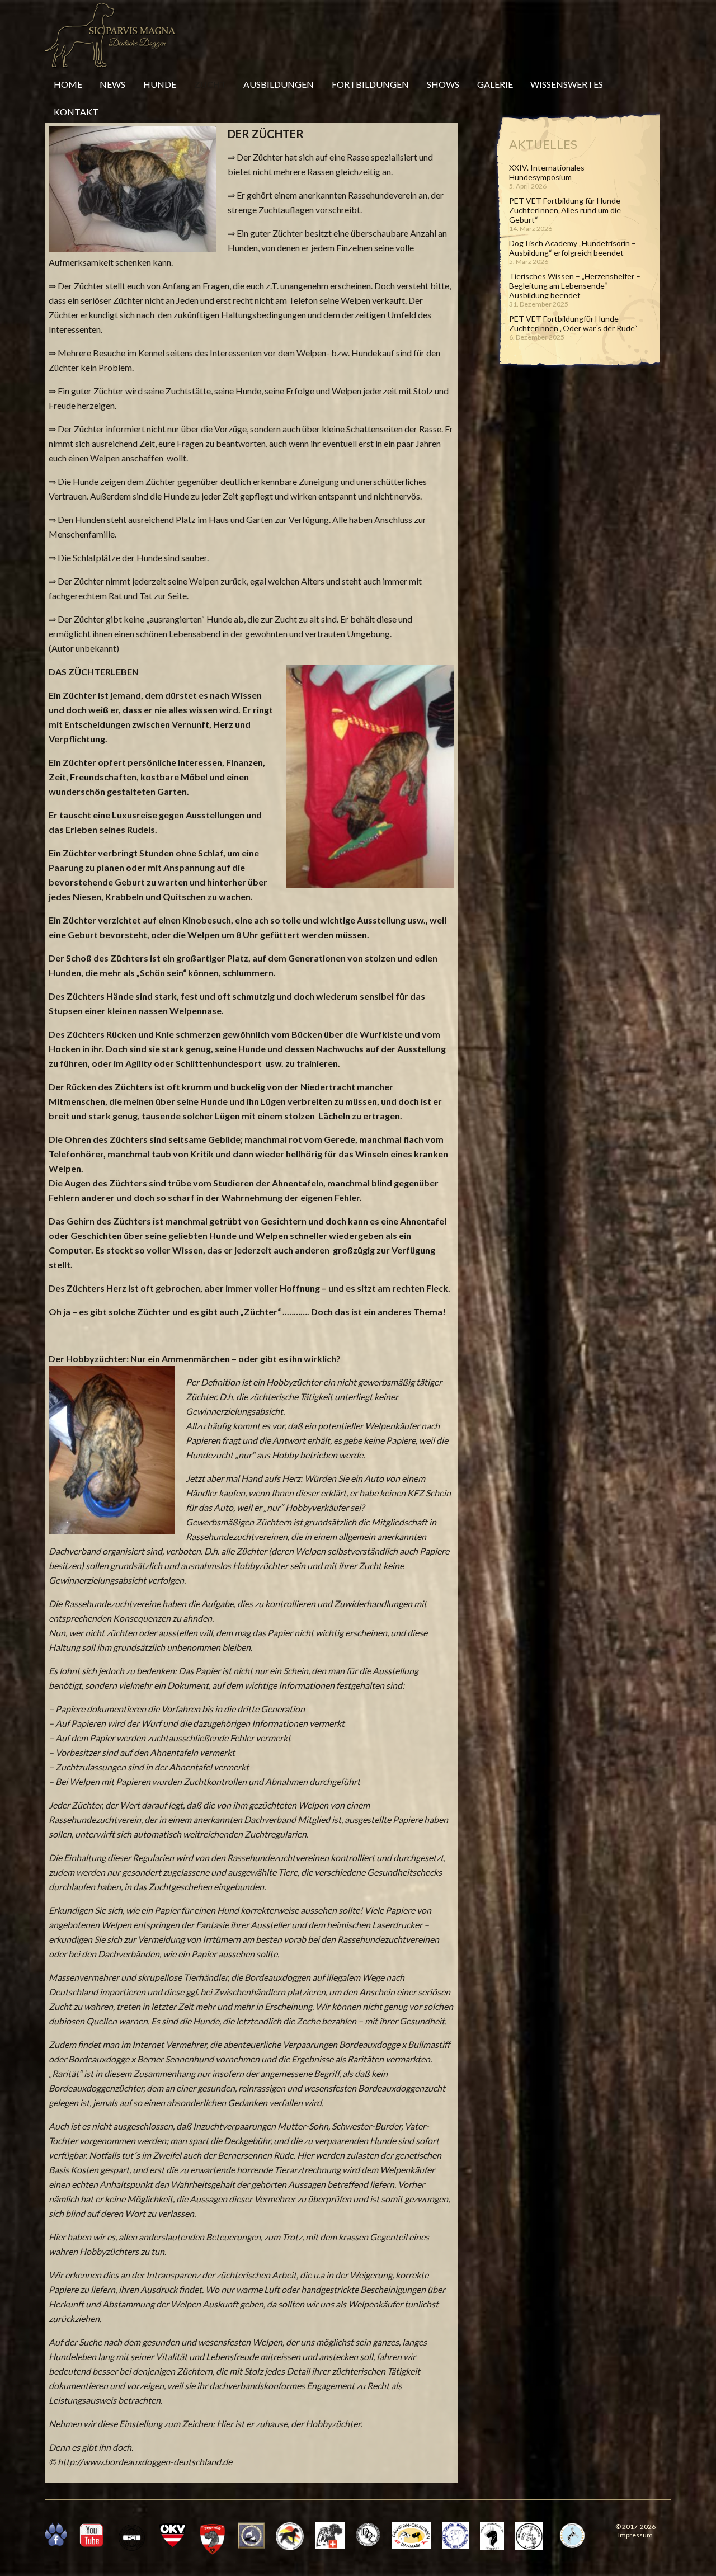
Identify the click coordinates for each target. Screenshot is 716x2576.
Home (68, 84)
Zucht (210, 84)
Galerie (495, 84)
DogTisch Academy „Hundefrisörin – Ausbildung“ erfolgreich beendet (573, 248)
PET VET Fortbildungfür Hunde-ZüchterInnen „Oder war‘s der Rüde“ (573, 323)
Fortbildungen (370, 84)
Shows (443, 84)
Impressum (635, 2535)
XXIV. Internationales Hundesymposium (547, 172)
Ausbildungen (279, 84)
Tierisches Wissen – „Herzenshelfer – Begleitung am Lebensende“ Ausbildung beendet (575, 286)
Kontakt (76, 112)
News (112, 84)
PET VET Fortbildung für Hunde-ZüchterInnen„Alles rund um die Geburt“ (566, 210)
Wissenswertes (567, 84)
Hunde (160, 84)
